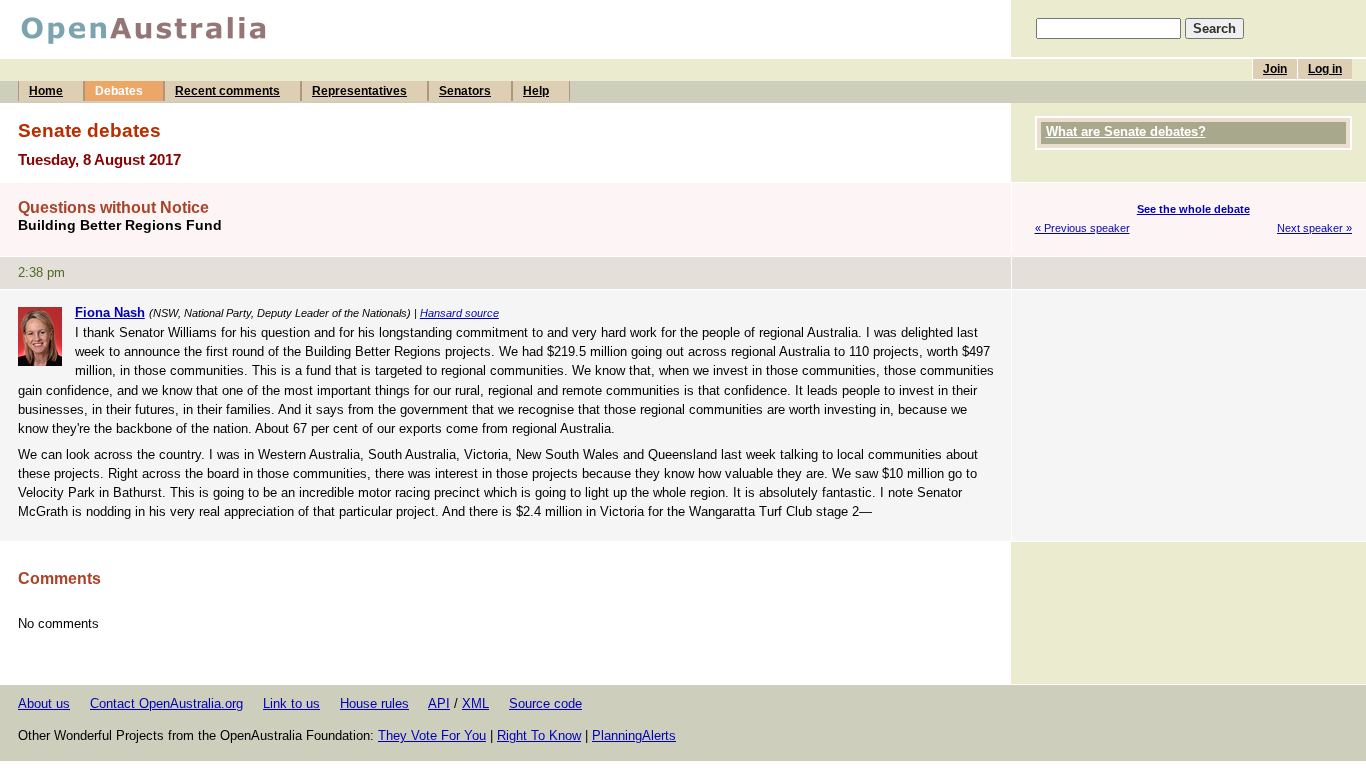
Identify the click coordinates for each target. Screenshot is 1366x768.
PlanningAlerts (634, 735)
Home (46, 91)
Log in (1325, 69)
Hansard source (459, 313)
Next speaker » (1314, 228)
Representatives (359, 91)
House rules (374, 703)
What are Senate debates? (1126, 131)
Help (536, 91)
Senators (465, 91)
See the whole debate (1193, 209)
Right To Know (539, 735)
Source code (545, 703)
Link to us (291, 703)
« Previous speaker (1082, 228)
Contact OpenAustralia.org (166, 703)
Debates (119, 91)
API (439, 703)
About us (44, 703)
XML (475, 703)
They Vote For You (432, 735)
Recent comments (227, 91)
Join (1275, 69)
